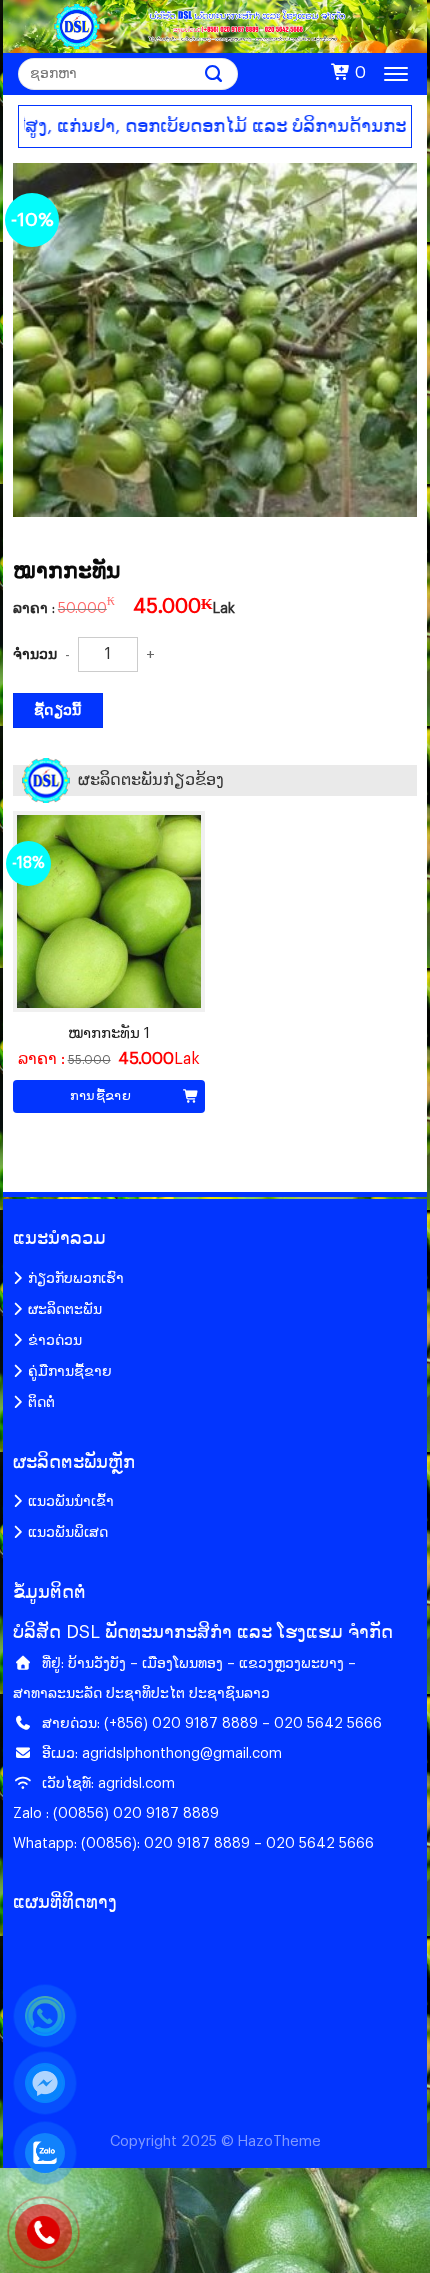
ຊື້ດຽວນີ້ (58, 711)
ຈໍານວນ (35, 654)
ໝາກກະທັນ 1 (109, 1033)
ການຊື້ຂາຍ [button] (101, 1095)
